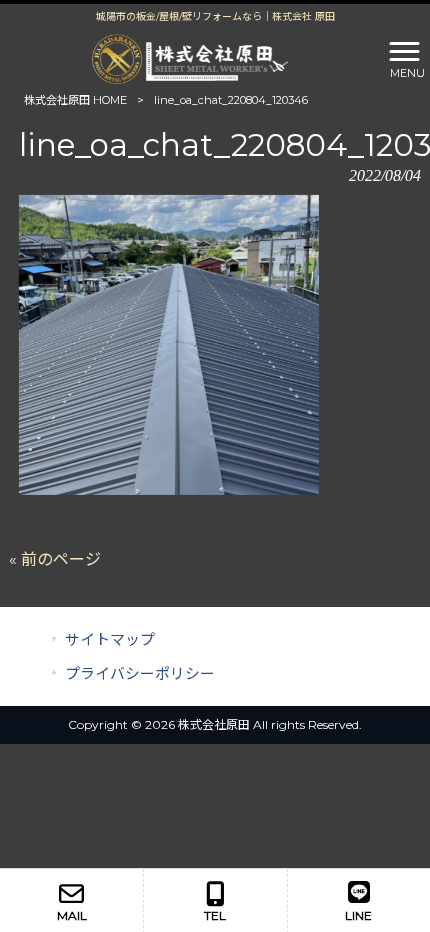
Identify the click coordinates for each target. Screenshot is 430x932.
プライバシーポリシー (140, 674)
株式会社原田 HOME (75, 100)
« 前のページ (55, 559)
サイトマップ (110, 640)
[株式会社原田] (190, 57)
